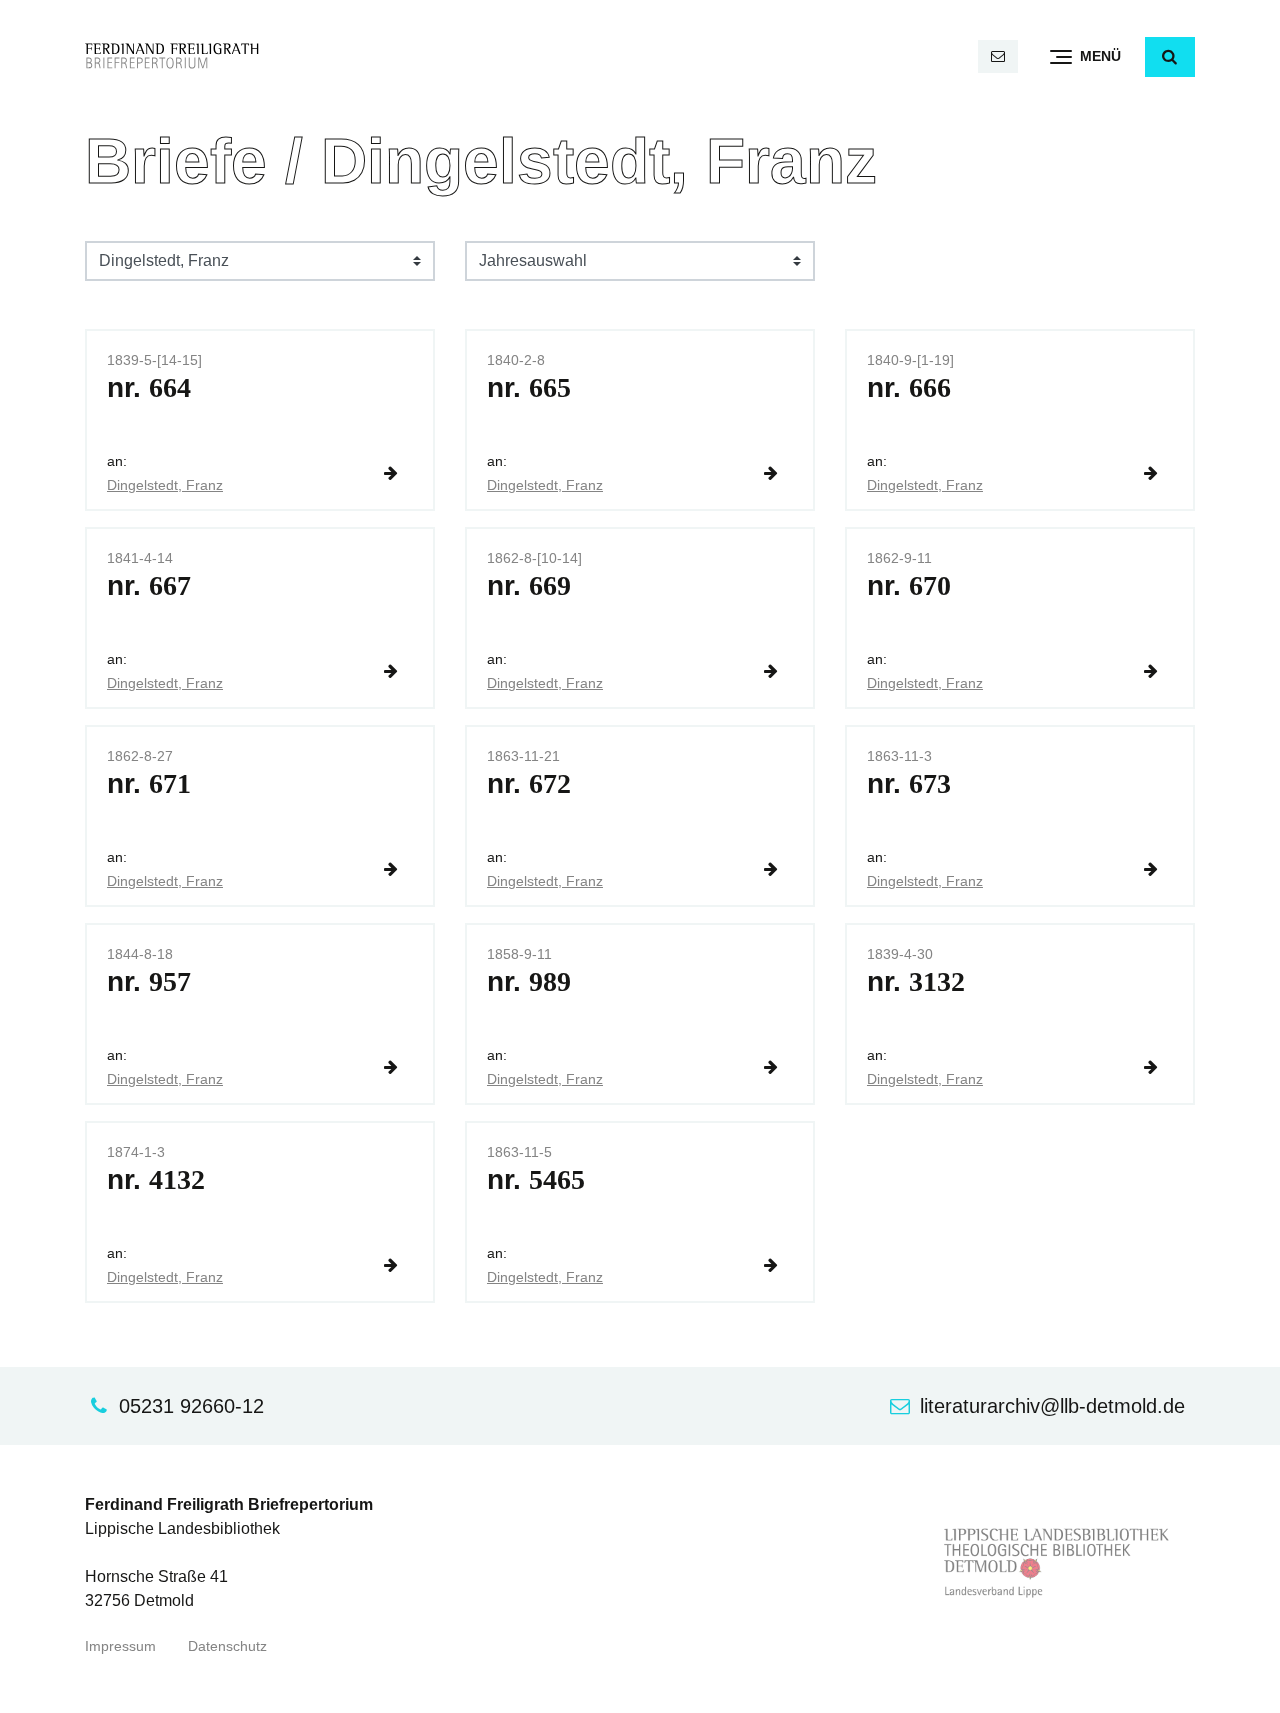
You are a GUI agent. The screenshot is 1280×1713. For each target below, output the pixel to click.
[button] (1170, 57)
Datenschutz (227, 1646)
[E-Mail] (998, 56)
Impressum (120, 1646)
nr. (149, 387)
